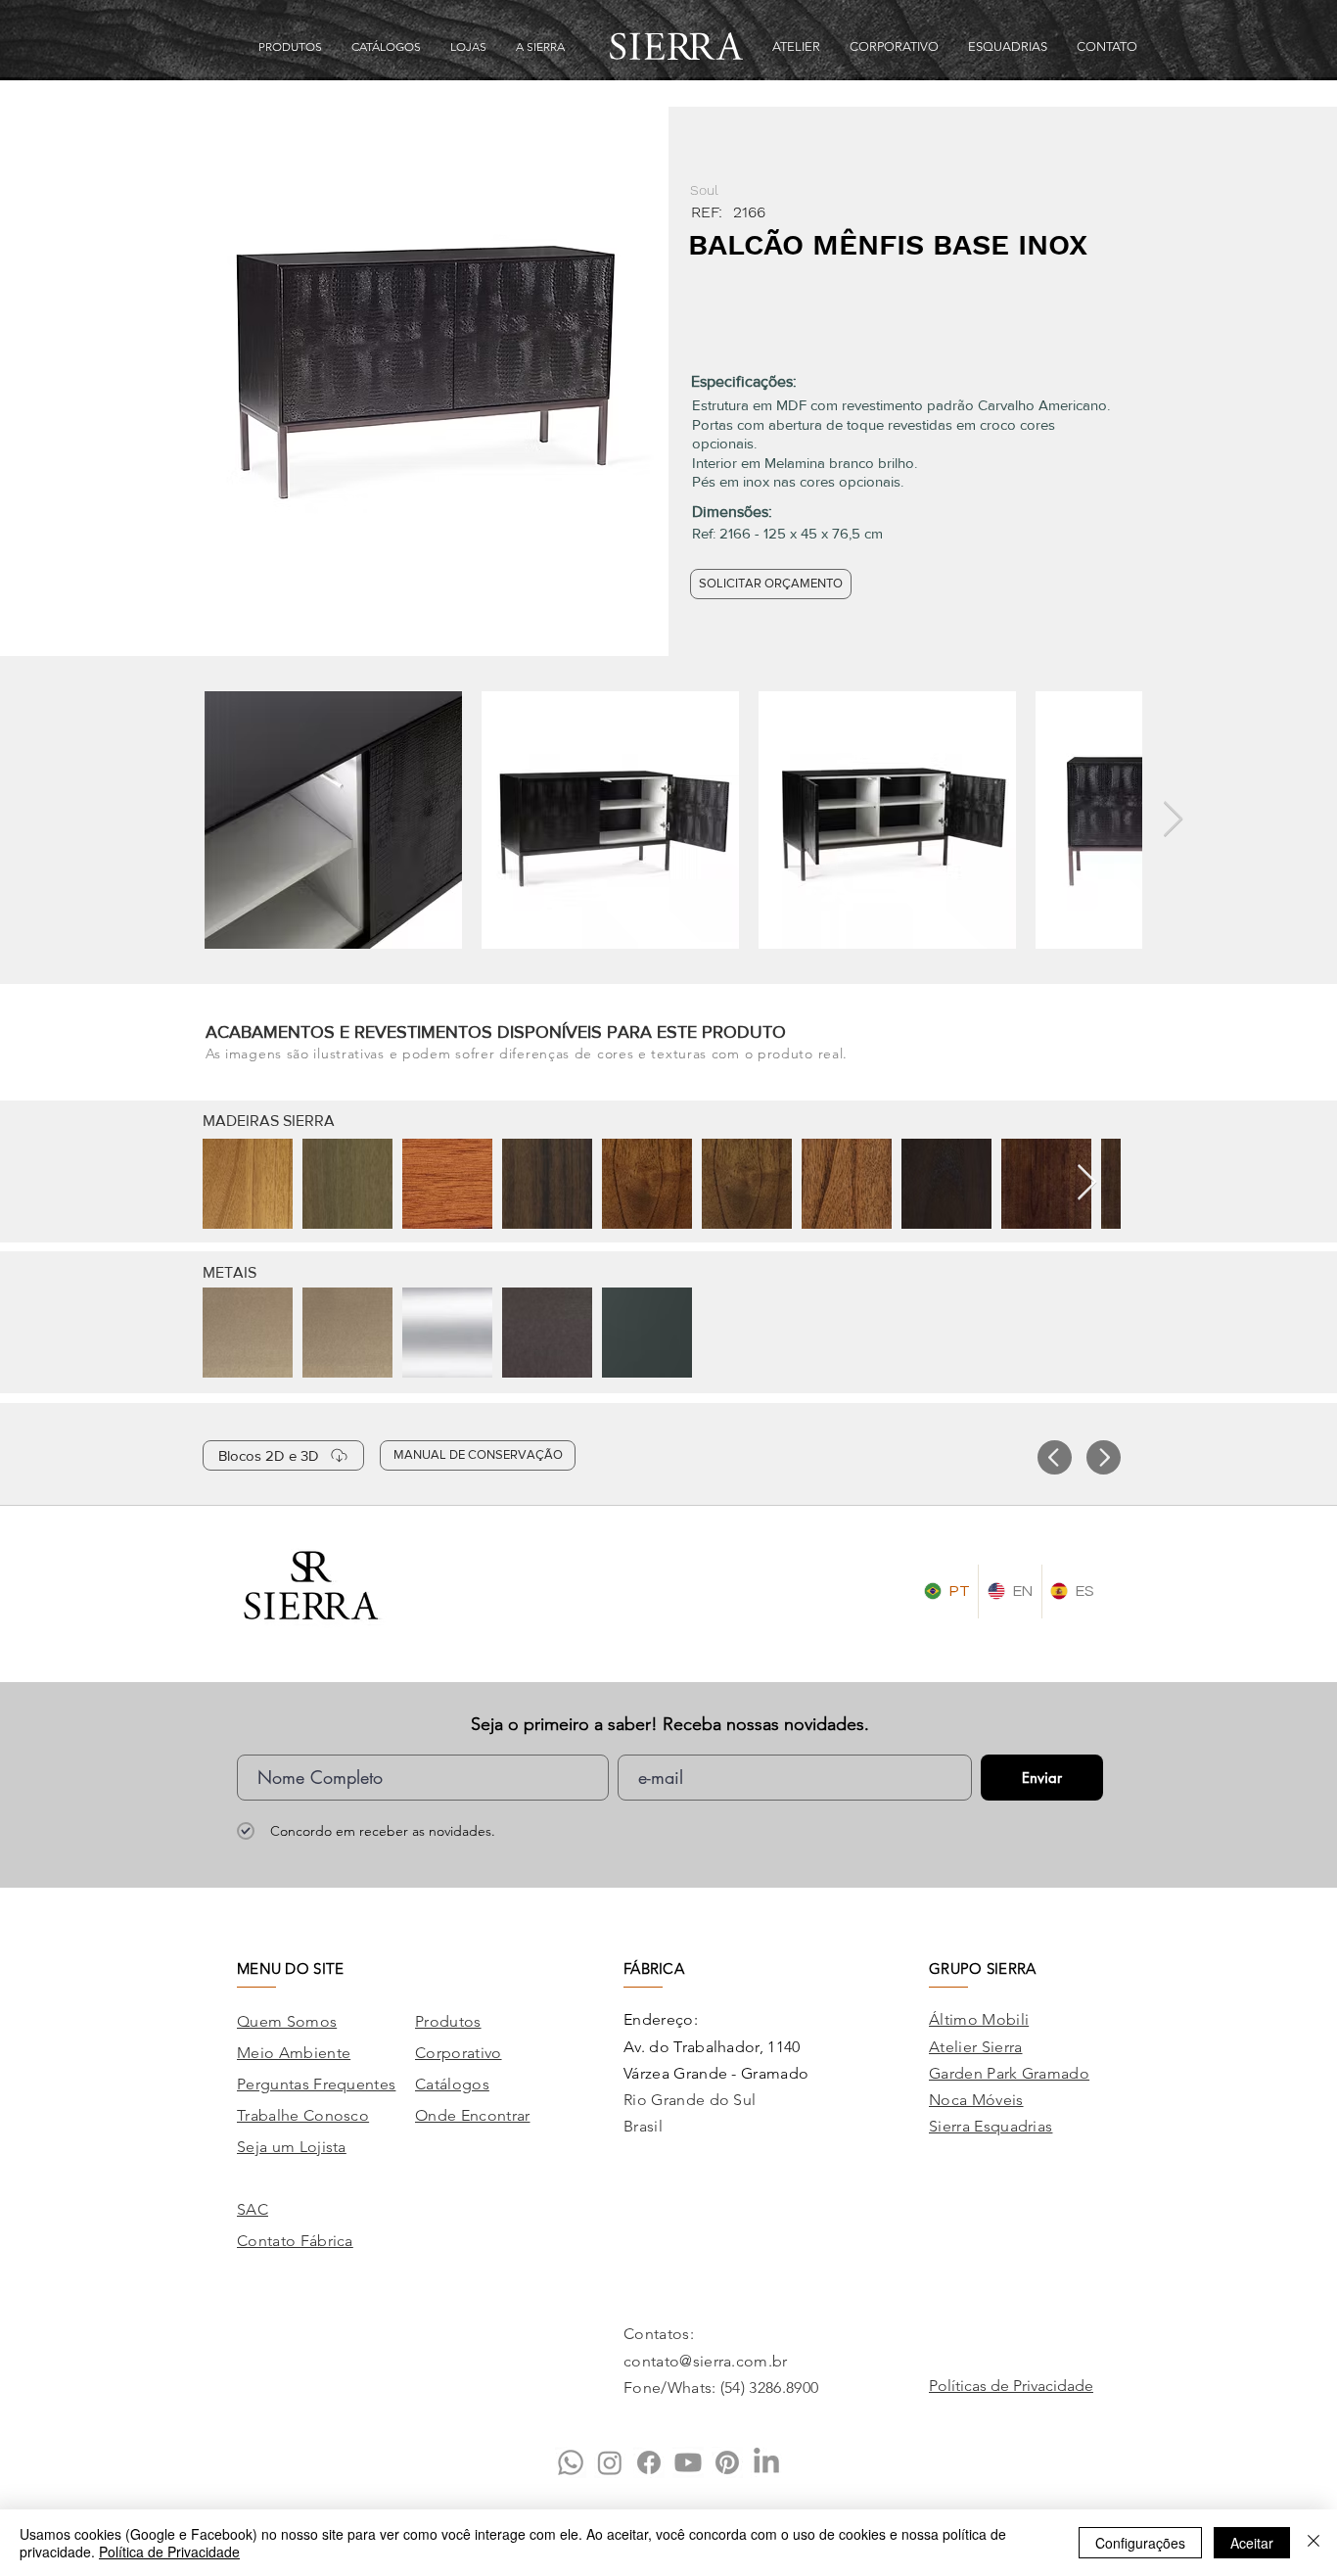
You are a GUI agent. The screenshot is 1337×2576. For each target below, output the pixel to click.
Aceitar (1252, 2543)
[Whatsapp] (571, 2462)
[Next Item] (1173, 820)
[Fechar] (1314, 2543)
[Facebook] (649, 2462)
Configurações (1140, 2543)
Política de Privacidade (169, 2552)
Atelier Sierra (975, 2047)
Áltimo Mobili (979, 2019)
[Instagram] (610, 2462)
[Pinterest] (727, 2462)
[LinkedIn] (766, 2462)
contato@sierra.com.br (706, 2361)
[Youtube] (688, 2462)
